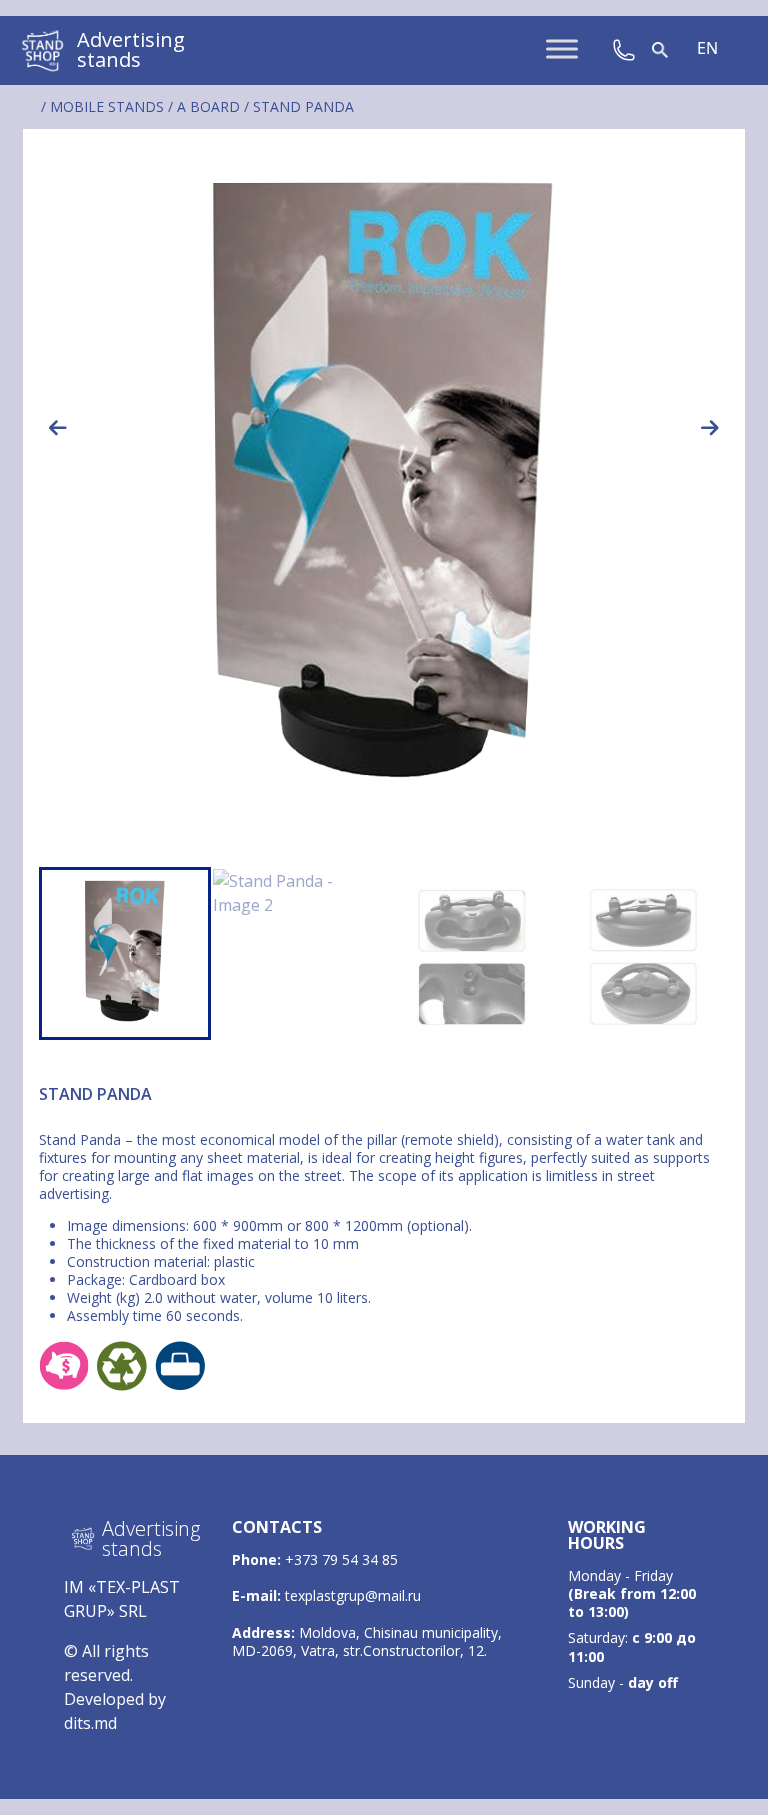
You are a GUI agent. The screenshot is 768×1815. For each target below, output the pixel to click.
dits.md (90, 1723)
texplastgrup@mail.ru (353, 1595)
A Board (208, 106)
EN (707, 48)
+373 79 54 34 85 (341, 1559)
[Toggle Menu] (562, 49)
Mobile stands (107, 106)
